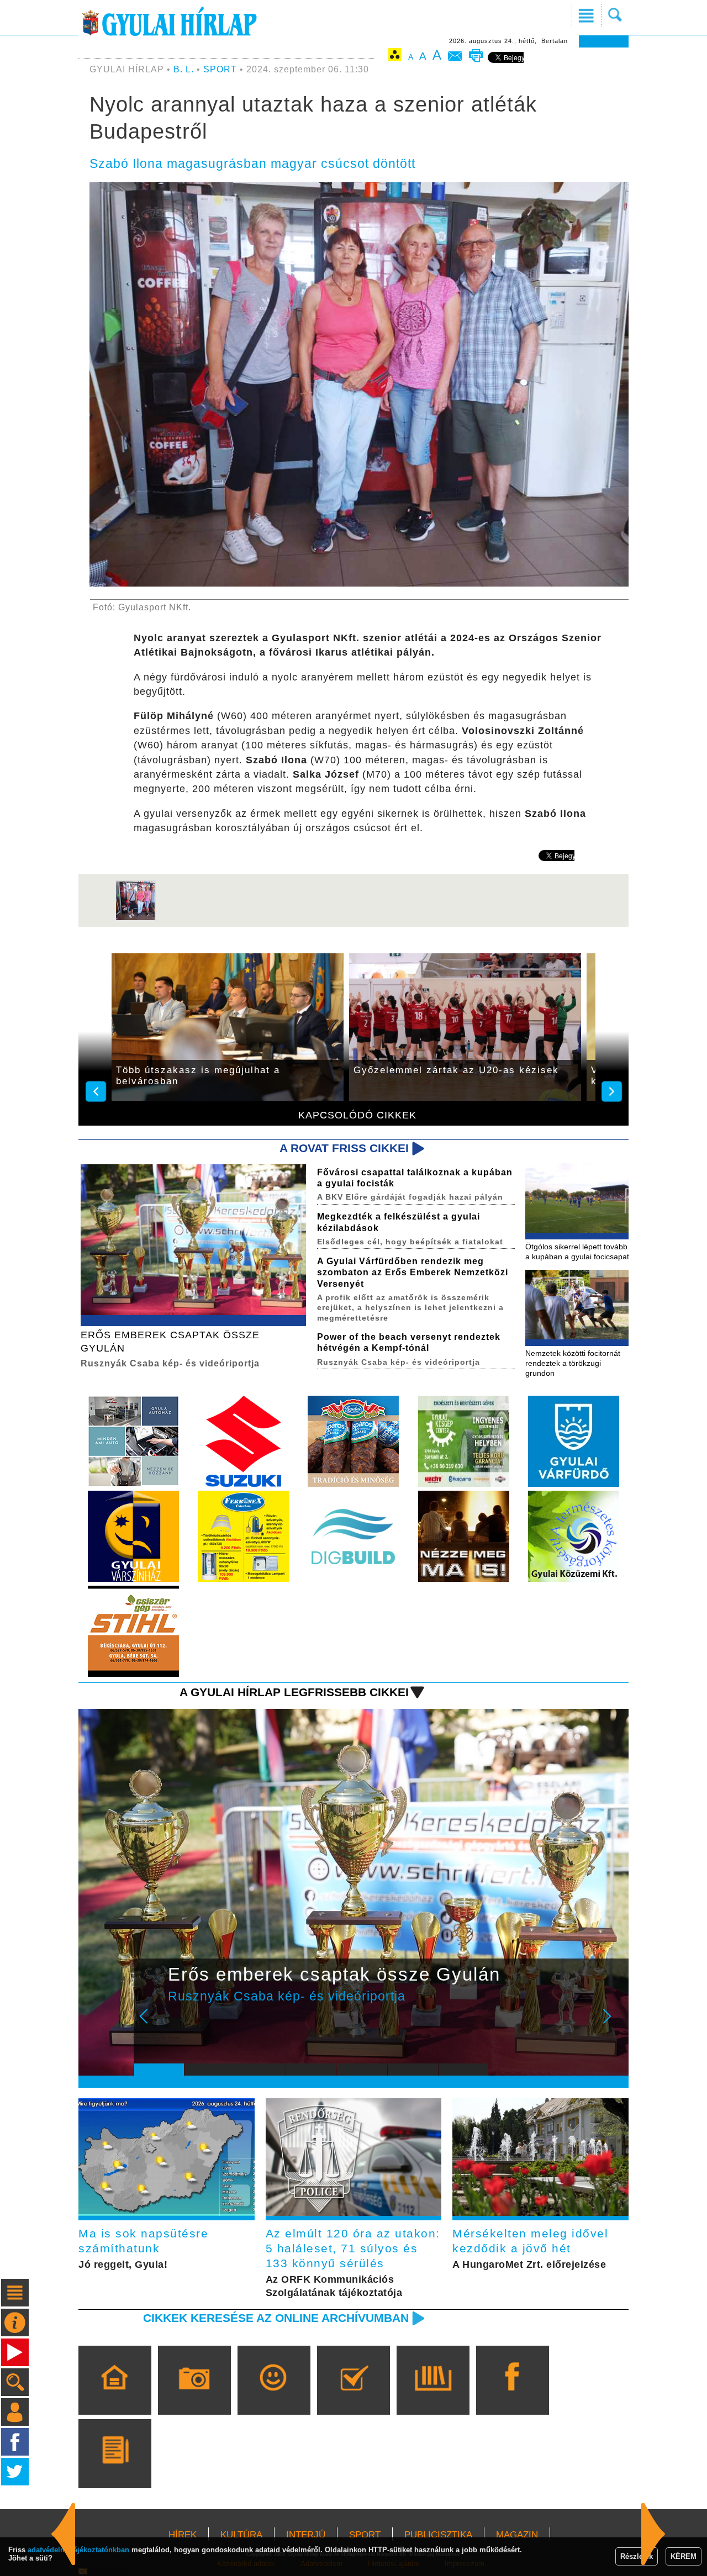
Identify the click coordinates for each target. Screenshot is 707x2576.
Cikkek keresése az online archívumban (276, 2318)
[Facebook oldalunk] (512, 2396)
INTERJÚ (306, 2535)
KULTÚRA (241, 2535)
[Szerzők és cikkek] (115, 2469)
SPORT (220, 69)
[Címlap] (115, 2396)
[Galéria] (194, 2396)
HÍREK (183, 2535)
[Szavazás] (353, 2396)
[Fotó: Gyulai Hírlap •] (135, 919)
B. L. (185, 69)
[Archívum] (433, 2396)
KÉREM (684, 2556)
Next (613, 2024)
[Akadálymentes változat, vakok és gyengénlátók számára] (395, 57)
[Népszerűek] (274, 2396)
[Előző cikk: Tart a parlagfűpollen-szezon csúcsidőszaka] (653, 2534)
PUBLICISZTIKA (438, 2535)
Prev (151, 2024)
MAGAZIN (517, 2535)
